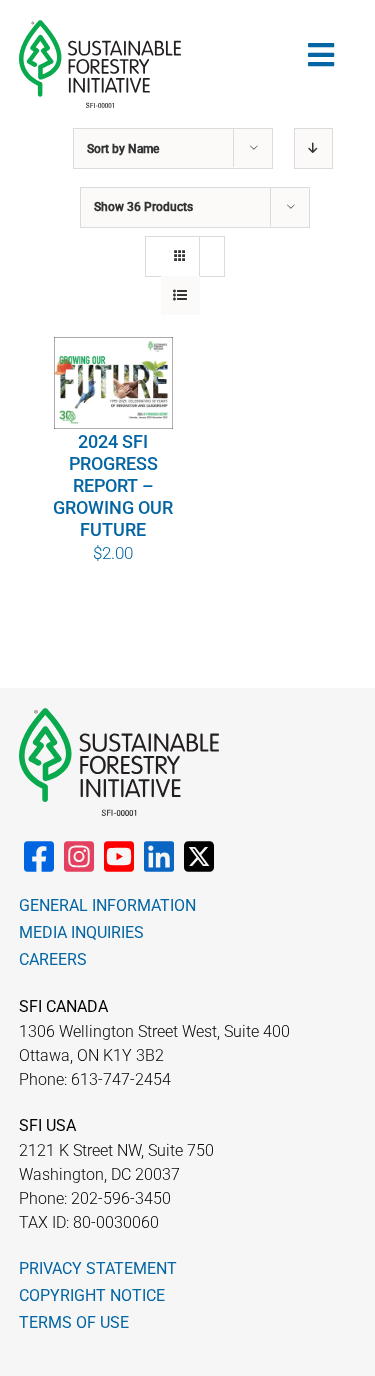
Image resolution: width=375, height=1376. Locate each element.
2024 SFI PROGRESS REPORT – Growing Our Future (113, 485)
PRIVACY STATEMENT (98, 1268)
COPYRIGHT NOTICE (92, 1295)
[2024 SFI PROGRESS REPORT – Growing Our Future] (113, 382)
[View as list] (180, 295)
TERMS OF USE (74, 1322)
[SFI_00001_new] (100, 28)
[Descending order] (313, 148)
